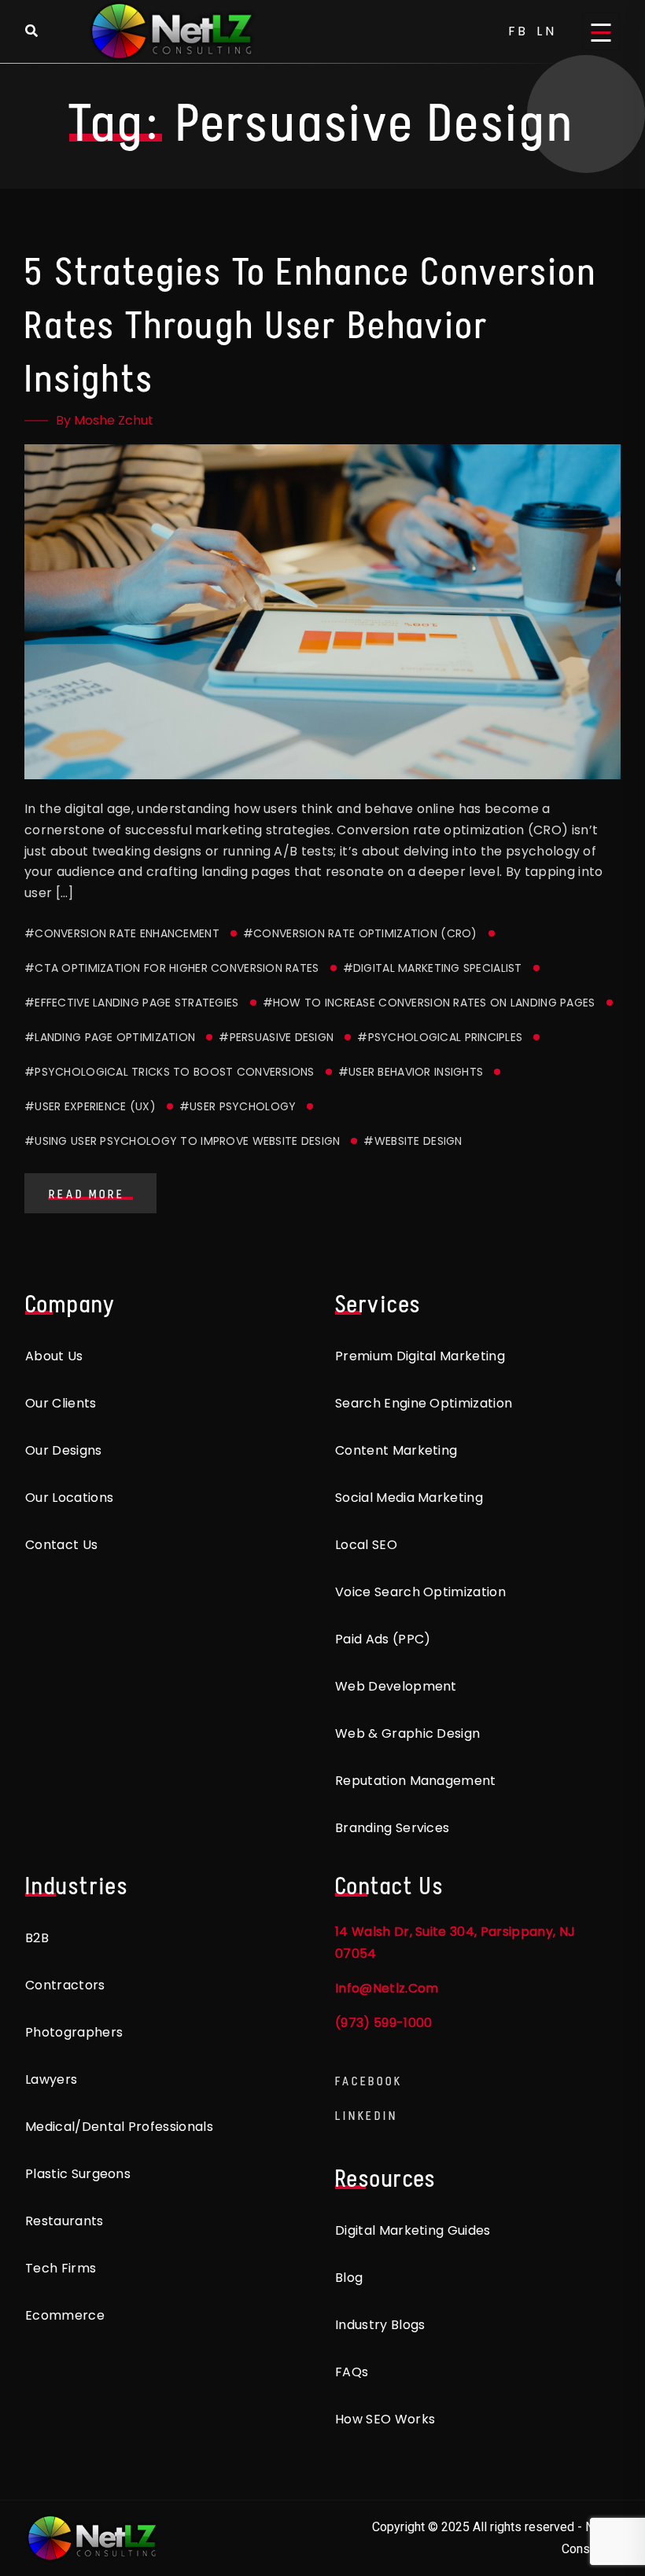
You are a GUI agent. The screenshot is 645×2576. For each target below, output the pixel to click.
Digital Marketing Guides (413, 2230)
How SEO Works (385, 2419)
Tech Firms (61, 2268)
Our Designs (64, 1450)
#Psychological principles (440, 1037)
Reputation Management (416, 1781)
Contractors (65, 1985)
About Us (54, 1356)
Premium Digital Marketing (420, 1356)
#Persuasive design (276, 1037)
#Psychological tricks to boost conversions (170, 1072)
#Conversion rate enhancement (122, 933)
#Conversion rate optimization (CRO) (360, 933)
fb (519, 31)
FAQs (352, 2372)
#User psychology (238, 1106)
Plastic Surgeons (78, 2174)
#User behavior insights (411, 1072)
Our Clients (61, 1403)
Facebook (369, 2081)
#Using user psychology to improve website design (182, 1141)
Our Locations (69, 1498)
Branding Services (392, 1828)
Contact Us (61, 1545)
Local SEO (366, 1545)
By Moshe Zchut (105, 420)
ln (547, 31)
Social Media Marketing (409, 1498)
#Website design (413, 1141)
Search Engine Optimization (424, 1403)
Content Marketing (396, 1450)
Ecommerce (65, 2315)
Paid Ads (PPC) (383, 1639)
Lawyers (51, 2079)
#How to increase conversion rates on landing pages (429, 1003)
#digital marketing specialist (433, 968)
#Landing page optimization (110, 1037)
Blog (349, 2278)
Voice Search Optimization (420, 1592)
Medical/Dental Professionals (119, 2127)
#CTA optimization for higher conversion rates (172, 968)
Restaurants (64, 2221)
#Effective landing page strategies (132, 1003)
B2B (37, 1938)
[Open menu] (601, 31)
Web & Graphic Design (407, 1733)
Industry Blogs (380, 2325)
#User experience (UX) (90, 1106)
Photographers (74, 2032)
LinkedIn (367, 2116)
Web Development (396, 1686)
